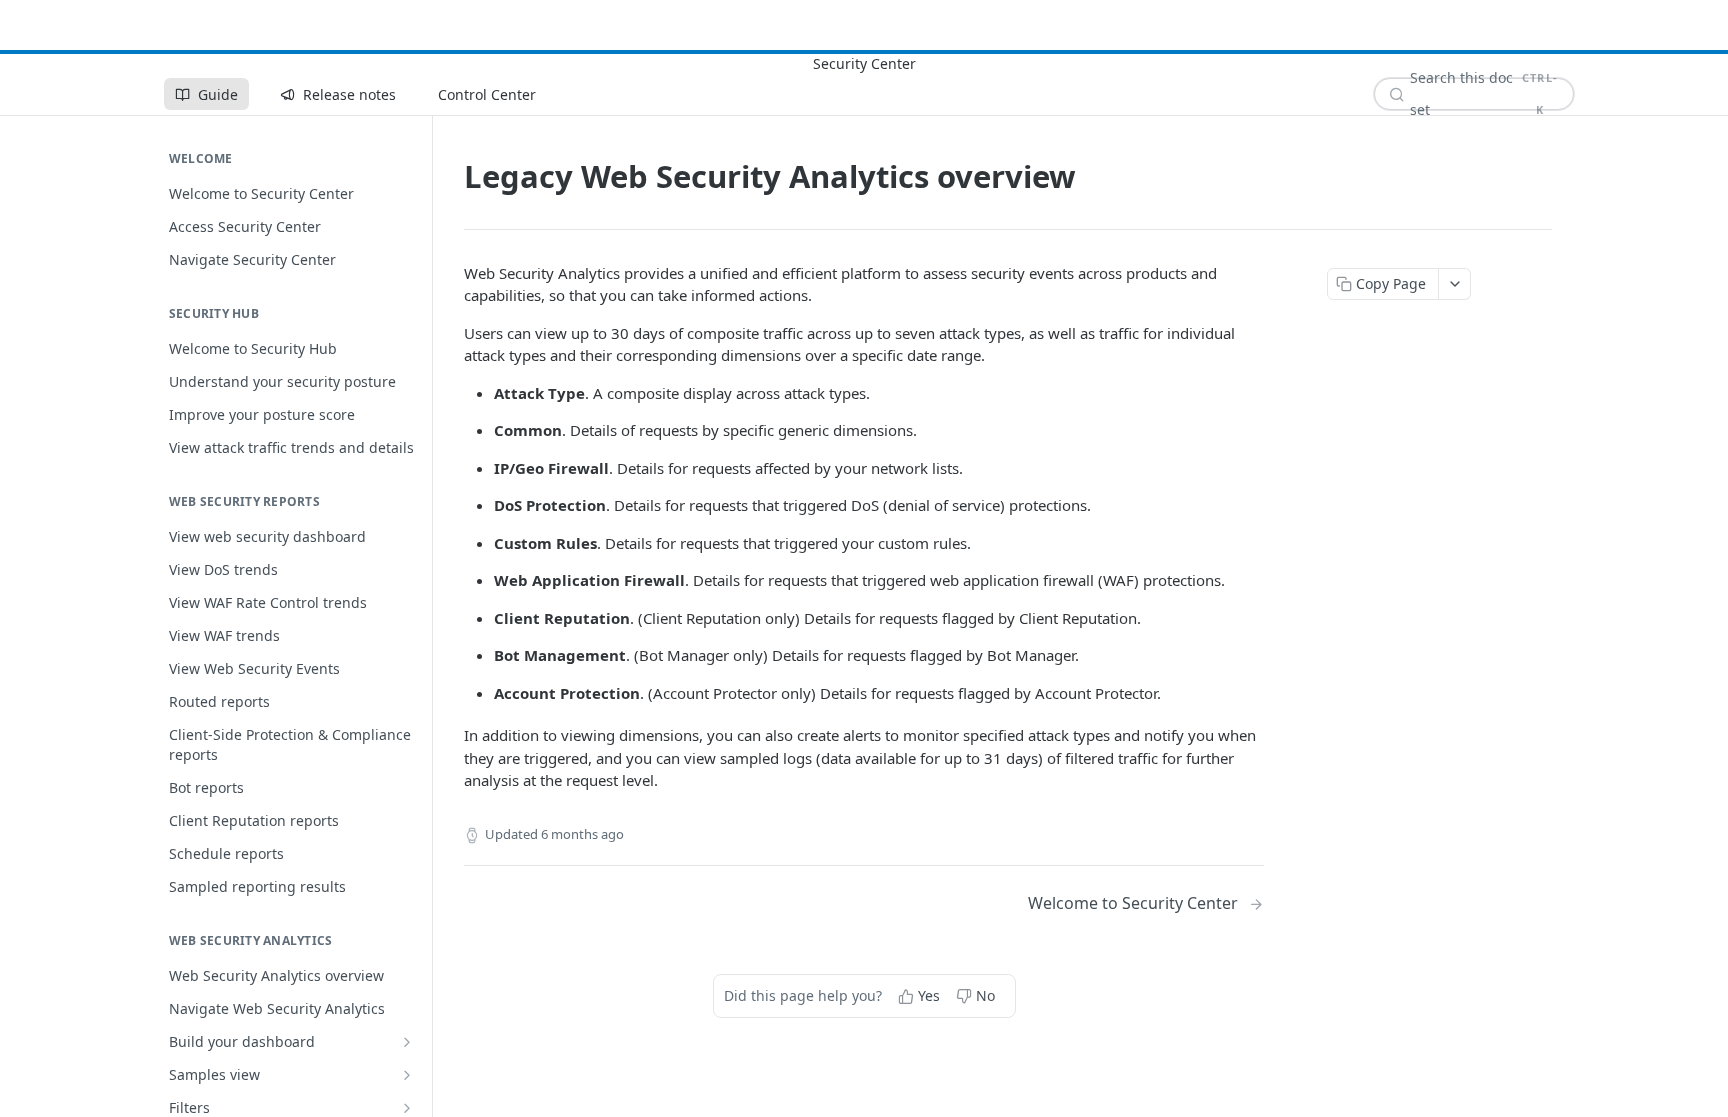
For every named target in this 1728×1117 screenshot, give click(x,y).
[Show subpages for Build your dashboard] (407, 1042)
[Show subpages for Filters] (407, 1108)
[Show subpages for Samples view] (407, 1075)
